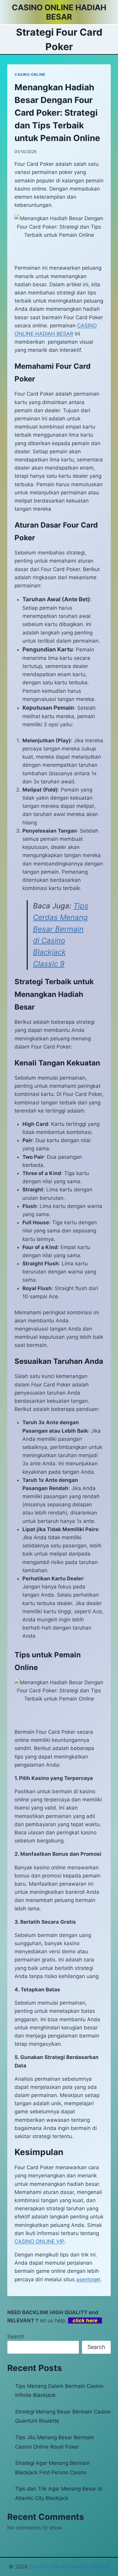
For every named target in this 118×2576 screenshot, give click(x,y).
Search (16, 2337)
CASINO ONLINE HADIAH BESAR (69, 2567)
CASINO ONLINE (30, 74)
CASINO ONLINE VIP (39, 2241)
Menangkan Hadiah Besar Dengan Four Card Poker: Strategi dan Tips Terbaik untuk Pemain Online (57, 113)
